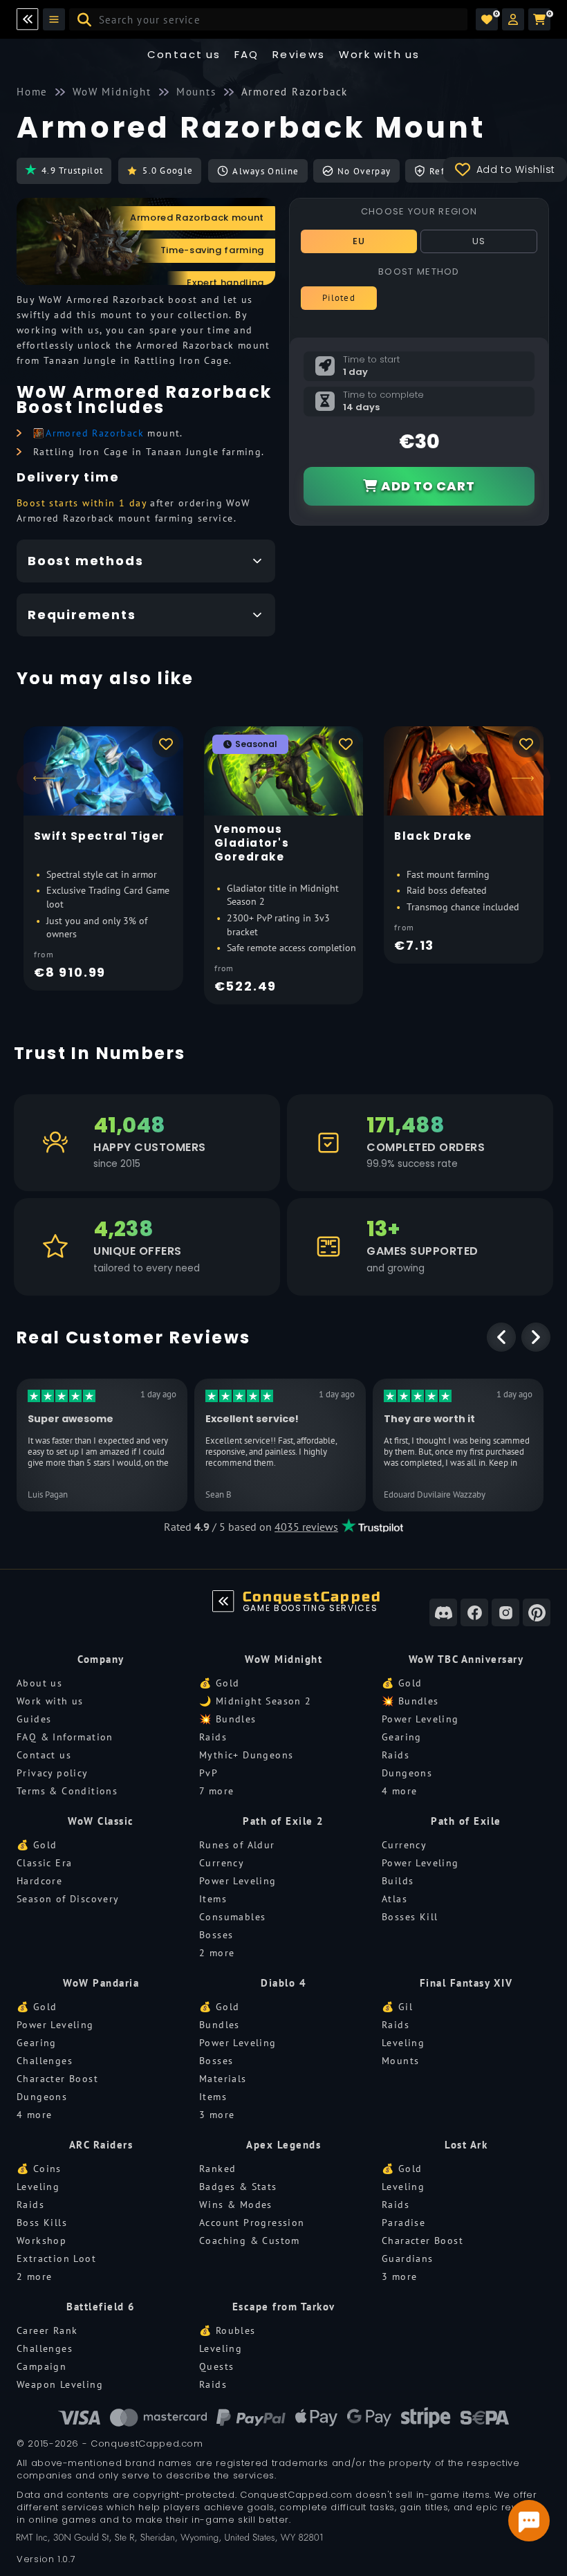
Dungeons (407, 1773)
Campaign (41, 2366)
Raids (213, 1737)
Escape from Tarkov (284, 2307)
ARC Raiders (101, 2145)
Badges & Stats (238, 2187)
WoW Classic (101, 1821)
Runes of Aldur (237, 1845)
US (479, 241)
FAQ (247, 54)
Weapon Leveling (60, 2384)
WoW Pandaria (101, 1983)
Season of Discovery (68, 1899)
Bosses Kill (410, 1917)
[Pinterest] (537, 1612)
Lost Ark (466, 2145)
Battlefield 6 (101, 2307)
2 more (217, 1953)
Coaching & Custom (250, 2241)
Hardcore (39, 1881)
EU (359, 241)
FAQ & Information (65, 1737)
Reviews (299, 54)
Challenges (45, 2061)
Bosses (216, 1935)
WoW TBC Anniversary (466, 1659)
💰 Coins (39, 2169)
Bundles (220, 2025)
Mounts (400, 2061)
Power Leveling (420, 1719)
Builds (398, 1881)
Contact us (184, 54)
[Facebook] (474, 1612)
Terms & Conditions (67, 1791)
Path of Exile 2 (283, 1821)
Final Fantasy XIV (466, 1983)
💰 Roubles (227, 2330)
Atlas (394, 1899)
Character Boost (57, 2079)
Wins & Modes (236, 2205)
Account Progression (252, 2223)
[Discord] (443, 1612)
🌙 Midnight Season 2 (255, 1701)
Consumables (232, 1917)
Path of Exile (466, 1821)
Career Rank (47, 2330)
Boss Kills (42, 2223)
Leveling (403, 2043)
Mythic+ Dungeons (246, 1755)
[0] (487, 19)
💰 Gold (219, 1683)
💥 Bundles (228, 1719)
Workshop (41, 2241)
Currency (222, 1863)
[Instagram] (505, 1612)
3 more (217, 2115)
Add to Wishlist (516, 169)
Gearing (402, 1737)
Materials (223, 2079)
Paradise (403, 2223)
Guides (34, 1719)
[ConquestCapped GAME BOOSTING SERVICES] (223, 1601)
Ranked (217, 2169)
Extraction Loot (56, 2258)
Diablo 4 (283, 1983)
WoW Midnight (283, 1659)
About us (39, 1683)
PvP (208, 1773)
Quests (216, 2366)
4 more (399, 1791)
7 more (216, 1791)
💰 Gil (397, 2007)
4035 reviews (306, 1527)
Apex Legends (283, 2145)
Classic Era (44, 1863)
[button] (513, 19)
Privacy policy (53, 1773)
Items (213, 1899)
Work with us (50, 1701)
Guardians (408, 2258)
